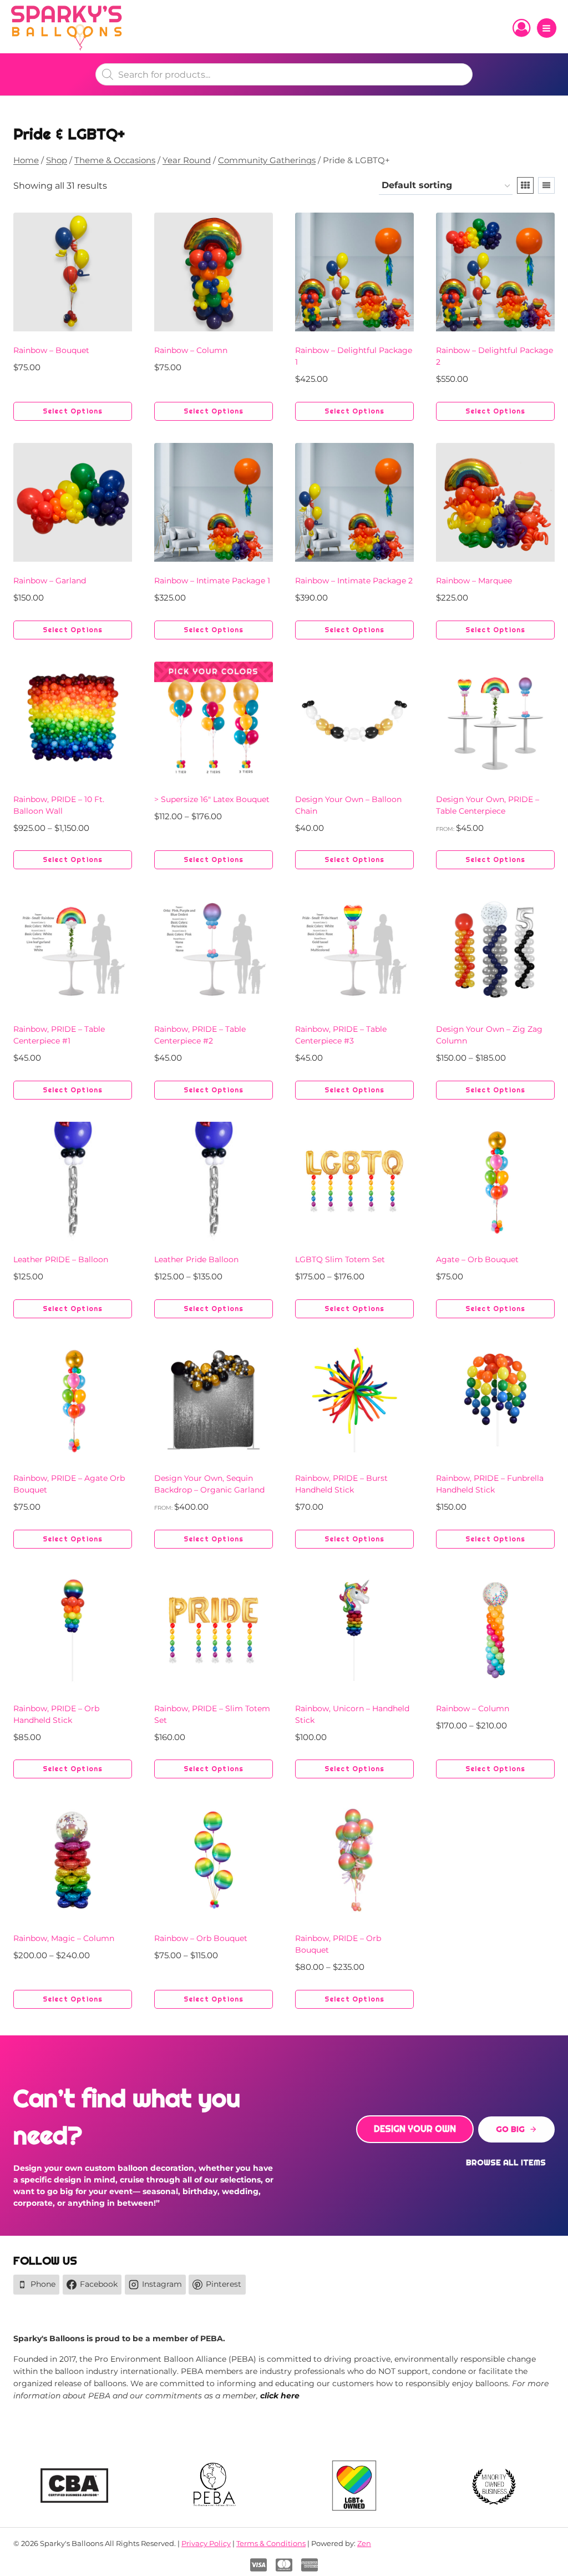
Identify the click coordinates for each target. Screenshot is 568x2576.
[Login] (521, 28)
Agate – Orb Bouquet (477, 1259)
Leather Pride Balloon (196, 1259)
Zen (364, 2543)
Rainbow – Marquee (474, 581)
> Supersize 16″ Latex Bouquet (212, 799)
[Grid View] (525, 185)
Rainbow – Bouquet (51, 350)
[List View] (546, 185)
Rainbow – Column (191, 350)
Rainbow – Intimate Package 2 (354, 581)
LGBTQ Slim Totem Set (340, 1259)
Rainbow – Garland (50, 581)
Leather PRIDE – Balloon (61, 1259)
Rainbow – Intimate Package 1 (212, 581)
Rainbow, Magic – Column (64, 1938)
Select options (73, 411)
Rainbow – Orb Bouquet (201, 1938)
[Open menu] (547, 28)
